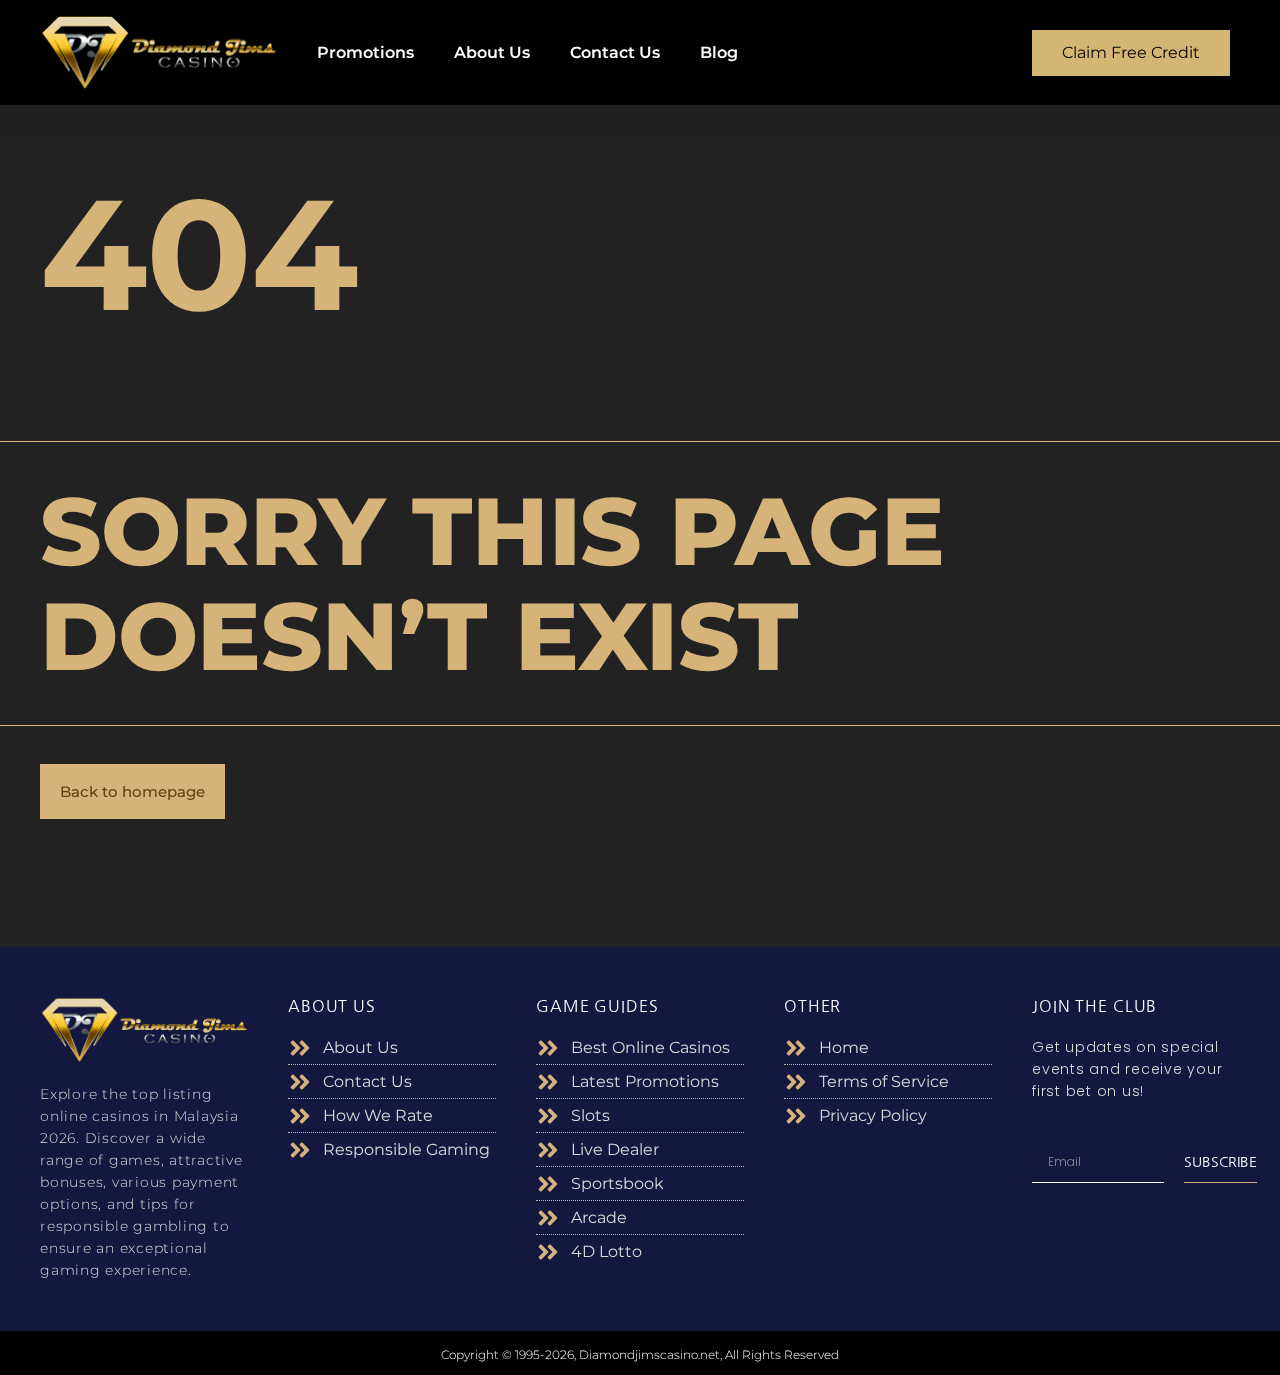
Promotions (365, 52)
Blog (719, 52)
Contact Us (615, 52)
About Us (492, 52)
